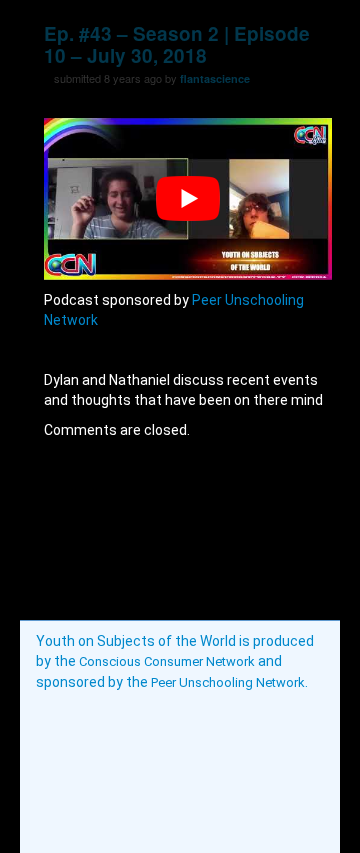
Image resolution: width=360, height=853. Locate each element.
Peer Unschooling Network (228, 682)
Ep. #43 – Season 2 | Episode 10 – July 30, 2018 (177, 44)
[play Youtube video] (188, 199)
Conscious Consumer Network (167, 661)
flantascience (215, 78)
